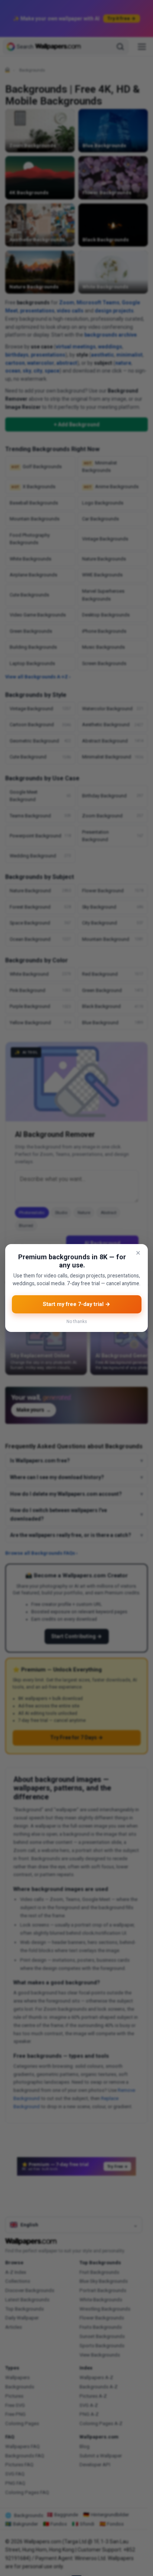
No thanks (77, 1322)
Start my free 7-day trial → (76, 1304)
